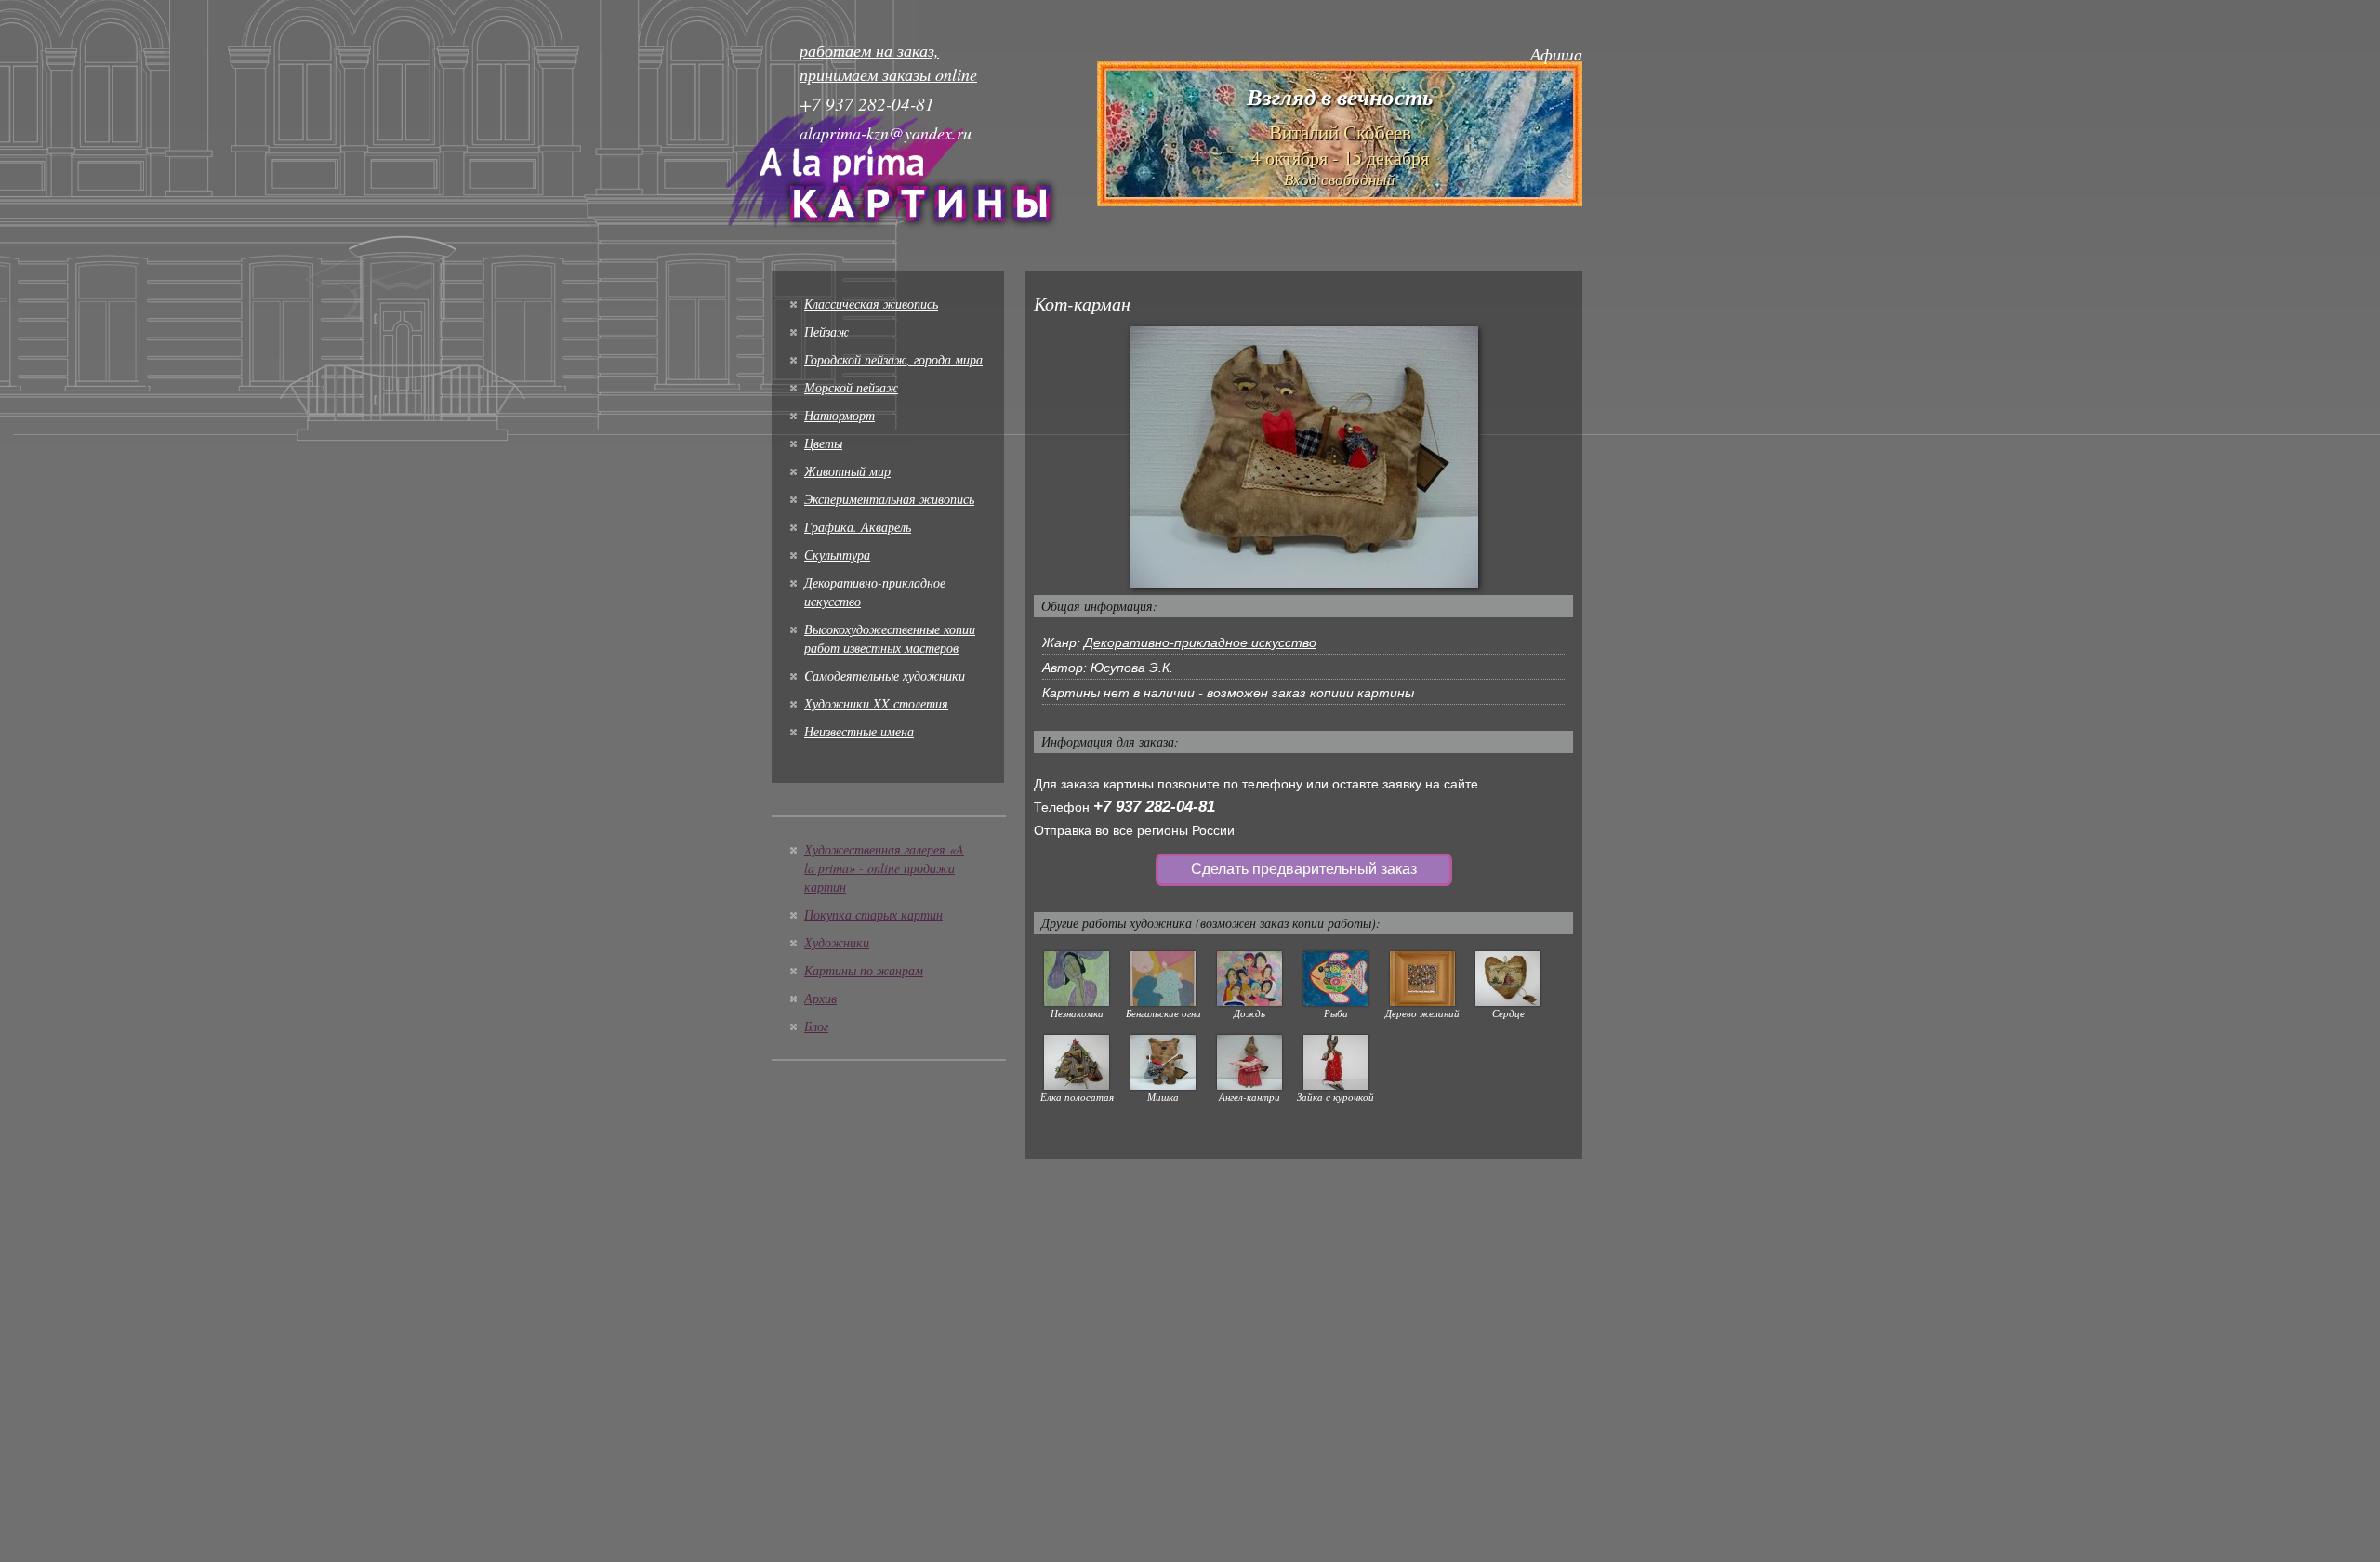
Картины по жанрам (864, 970)
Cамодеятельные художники (885, 675)
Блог (816, 1026)
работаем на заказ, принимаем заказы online (888, 62)
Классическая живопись (871, 304)
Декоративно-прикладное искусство (1200, 642)
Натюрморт (840, 415)
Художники (837, 942)
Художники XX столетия (876, 703)
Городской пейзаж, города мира (893, 359)
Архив (820, 998)
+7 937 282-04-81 (1154, 807)
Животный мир (847, 471)
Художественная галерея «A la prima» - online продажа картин (884, 868)
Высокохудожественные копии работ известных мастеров (890, 638)
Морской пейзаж (851, 387)
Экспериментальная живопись (889, 499)
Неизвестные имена (859, 731)
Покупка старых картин (873, 914)
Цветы (823, 443)
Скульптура (837, 555)
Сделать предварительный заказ (1304, 869)
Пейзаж (826, 331)
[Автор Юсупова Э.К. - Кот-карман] (1304, 456)
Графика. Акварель (858, 527)
